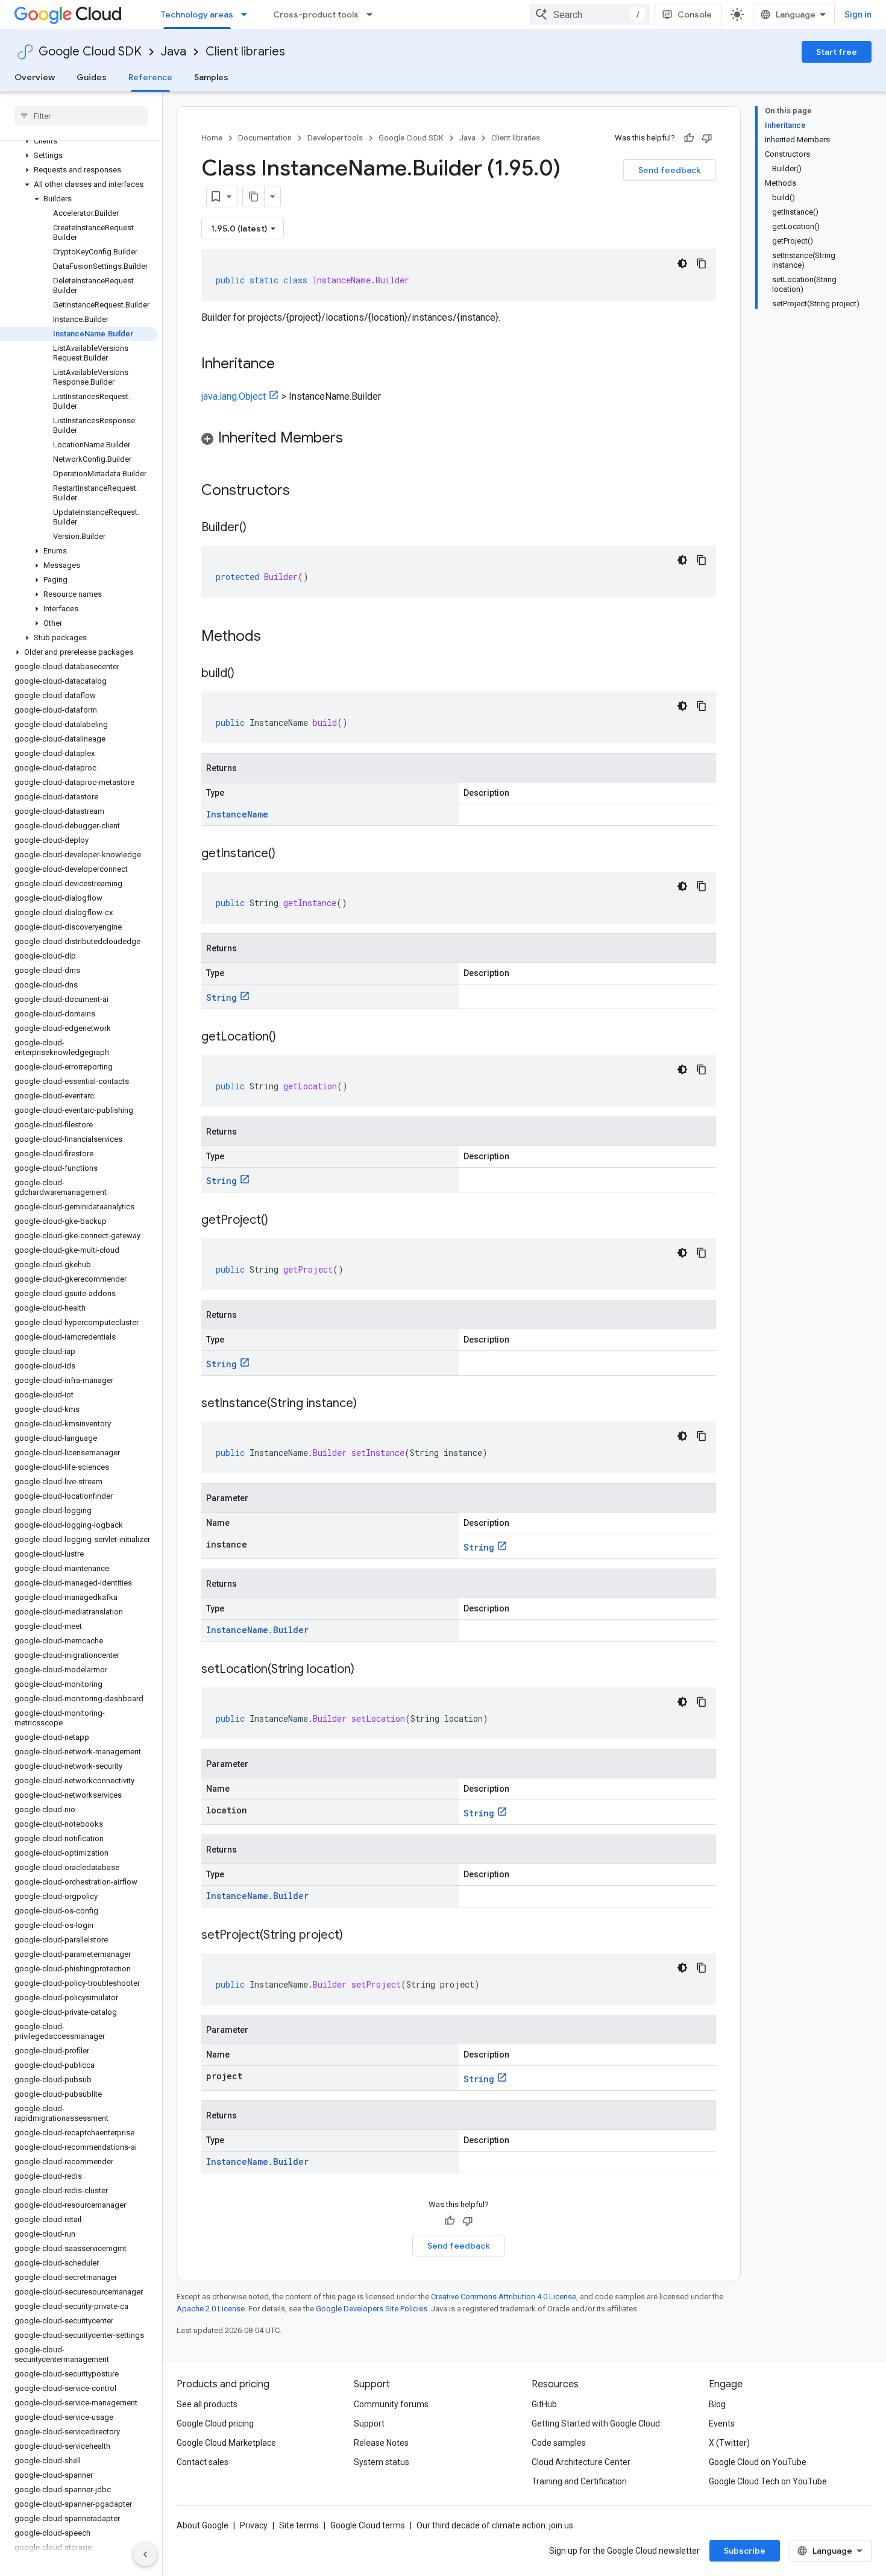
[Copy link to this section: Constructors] (306, 491)
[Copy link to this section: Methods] (277, 637)
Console (695, 14)
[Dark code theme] (682, 263)
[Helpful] (689, 138)
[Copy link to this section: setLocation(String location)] (366, 1670)
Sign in (858, 14)
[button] (79, 141)
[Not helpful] (707, 138)
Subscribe (745, 2551)
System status (382, 2462)
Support (369, 2423)
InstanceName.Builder (257, 1630)
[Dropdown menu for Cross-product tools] (373, 14)
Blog (717, 2404)
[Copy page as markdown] (254, 197)
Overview (35, 77)
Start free (837, 52)
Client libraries (245, 52)
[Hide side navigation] (145, 2554)
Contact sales (203, 2462)
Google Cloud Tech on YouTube (768, 2481)
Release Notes (381, 2443)
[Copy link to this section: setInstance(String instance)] (369, 1404)
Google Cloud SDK (90, 52)
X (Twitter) (729, 2443)
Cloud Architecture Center (581, 2462)
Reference (150, 77)
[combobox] (589, 14)
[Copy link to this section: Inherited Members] (355, 439)
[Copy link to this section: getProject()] (280, 1221)
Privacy (254, 2525)
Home (212, 138)
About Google (203, 2525)
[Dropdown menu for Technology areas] (248, 14)
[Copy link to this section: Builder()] (259, 528)
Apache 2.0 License (211, 2309)
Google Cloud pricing (215, 2423)
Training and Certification (579, 2481)
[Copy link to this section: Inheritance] (287, 365)
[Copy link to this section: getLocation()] (288, 1038)
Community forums (391, 2404)
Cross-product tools (316, 14)
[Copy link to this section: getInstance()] (287, 854)
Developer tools (335, 138)
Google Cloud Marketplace (226, 2443)
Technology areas (197, 14)
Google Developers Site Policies (372, 2309)
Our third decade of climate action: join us (495, 2525)
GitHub (544, 2404)
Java (174, 52)
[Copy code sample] (702, 263)
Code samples (559, 2443)
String (222, 997)
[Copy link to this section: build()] (247, 674)
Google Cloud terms (368, 2525)
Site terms (299, 2525)
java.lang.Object (234, 396)
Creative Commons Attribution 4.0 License (504, 2297)
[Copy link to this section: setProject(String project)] (355, 1936)
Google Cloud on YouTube (758, 2462)
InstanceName (237, 814)
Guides (92, 77)
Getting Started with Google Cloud (596, 2423)
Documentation (265, 138)
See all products (207, 2404)
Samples (211, 77)
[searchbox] (81, 116)
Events (722, 2423)
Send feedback (670, 170)
